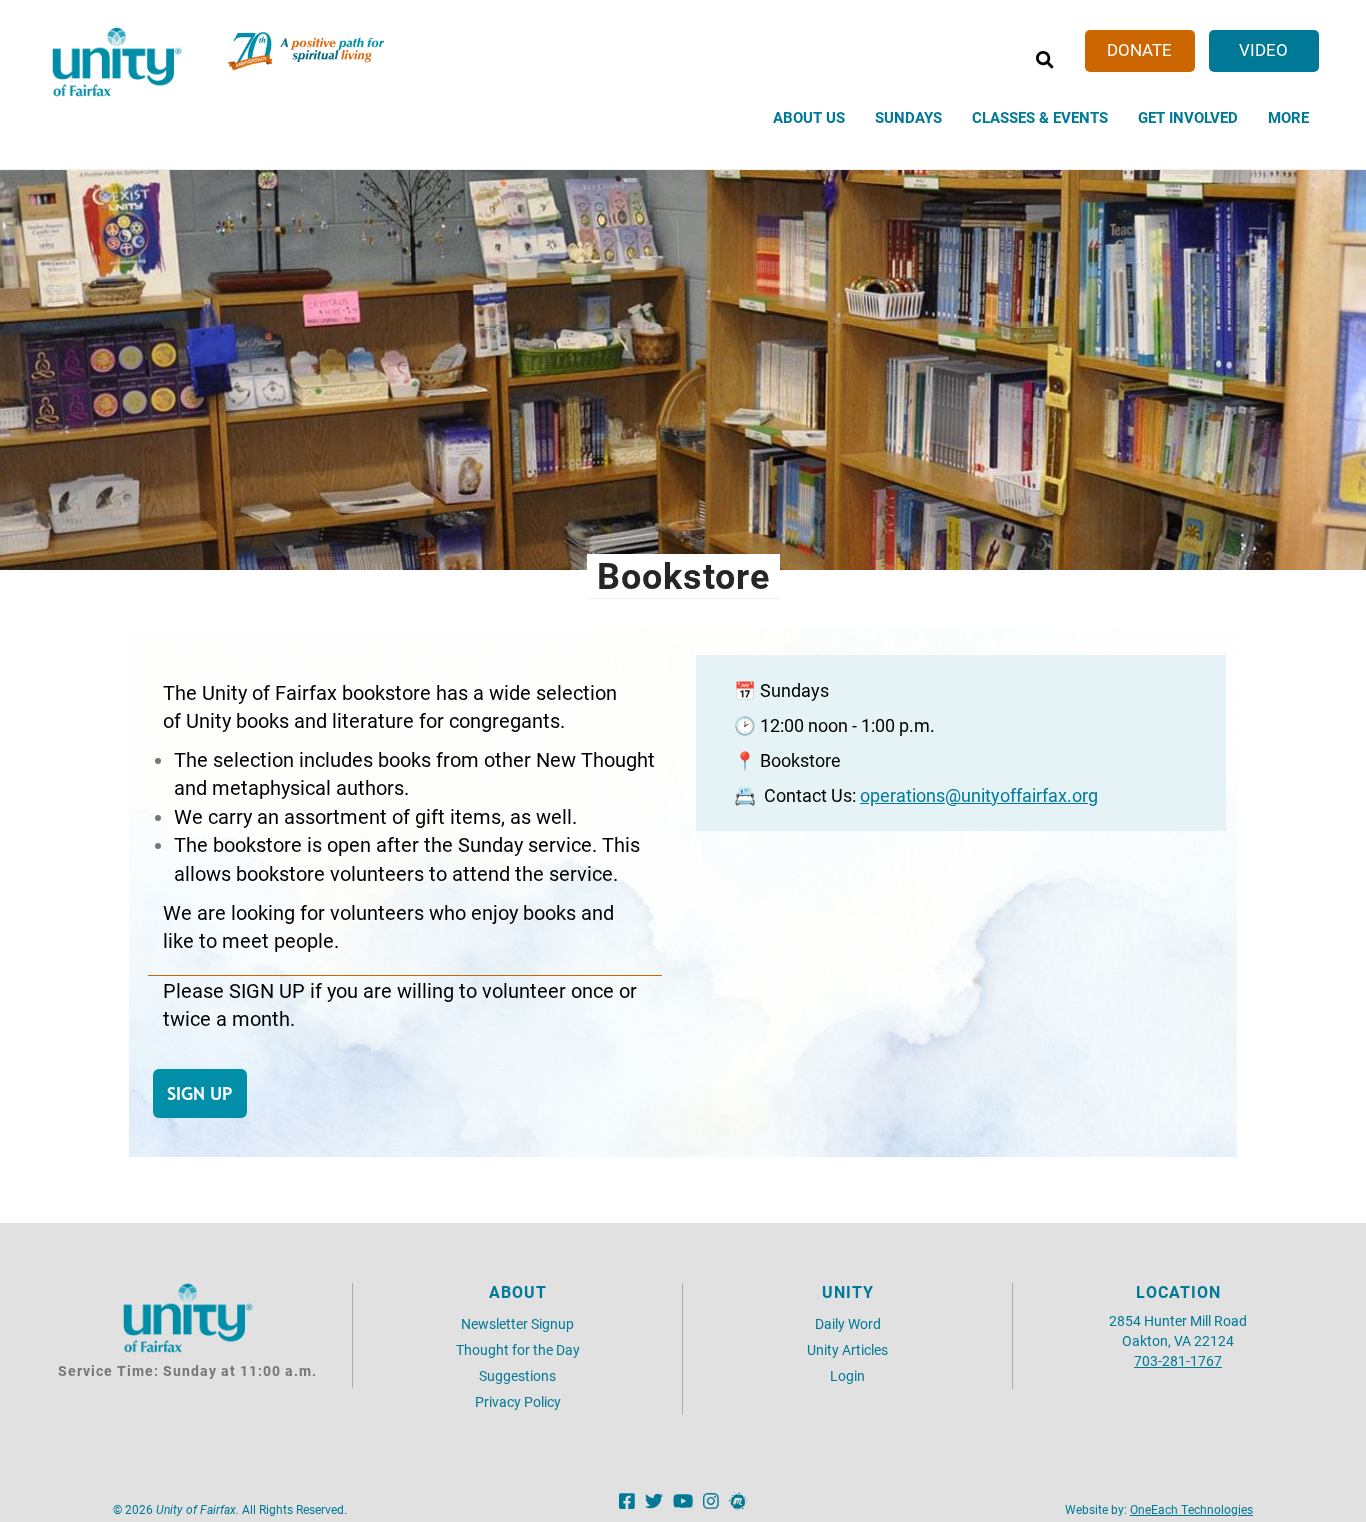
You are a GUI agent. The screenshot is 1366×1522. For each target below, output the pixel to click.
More (1288, 117)
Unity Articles (847, 1349)
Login (847, 1375)
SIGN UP (200, 1093)
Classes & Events (1040, 117)
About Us (809, 117)
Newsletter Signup (517, 1323)
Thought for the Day (518, 1349)
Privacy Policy (518, 1401)
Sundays (908, 117)
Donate (1139, 49)
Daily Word (848, 1323)
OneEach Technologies (1191, 1509)
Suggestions (517, 1375)
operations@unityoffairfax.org (979, 795)
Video (1263, 49)
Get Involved (1188, 117)
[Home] (117, 62)
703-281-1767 (1178, 1360)
